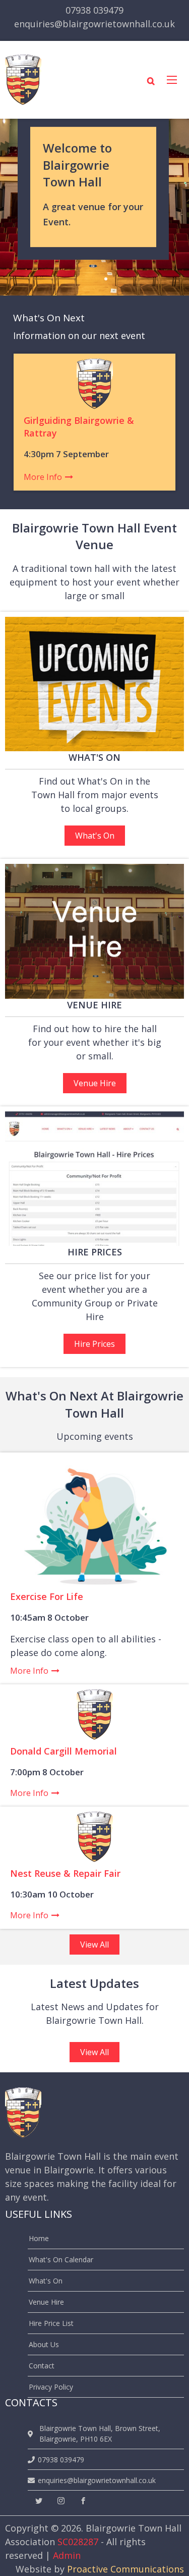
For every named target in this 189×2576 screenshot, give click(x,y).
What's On (95, 836)
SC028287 (78, 2542)
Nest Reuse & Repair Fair (65, 1873)
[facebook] (83, 2501)
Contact (42, 2366)
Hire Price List (51, 2323)
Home (39, 2238)
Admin (67, 2555)
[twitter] (39, 2501)
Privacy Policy (51, 2387)
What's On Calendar (61, 2259)
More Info (43, 477)
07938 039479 (94, 10)
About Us (44, 2344)
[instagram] (61, 2501)
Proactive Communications (125, 2569)
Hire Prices (94, 1344)
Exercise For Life (47, 1596)
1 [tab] (106, 279)
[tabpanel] (94, 207)
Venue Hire (95, 1083)
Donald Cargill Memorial (64, 1751)
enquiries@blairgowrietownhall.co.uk (94, 24)
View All (94, 1945)
